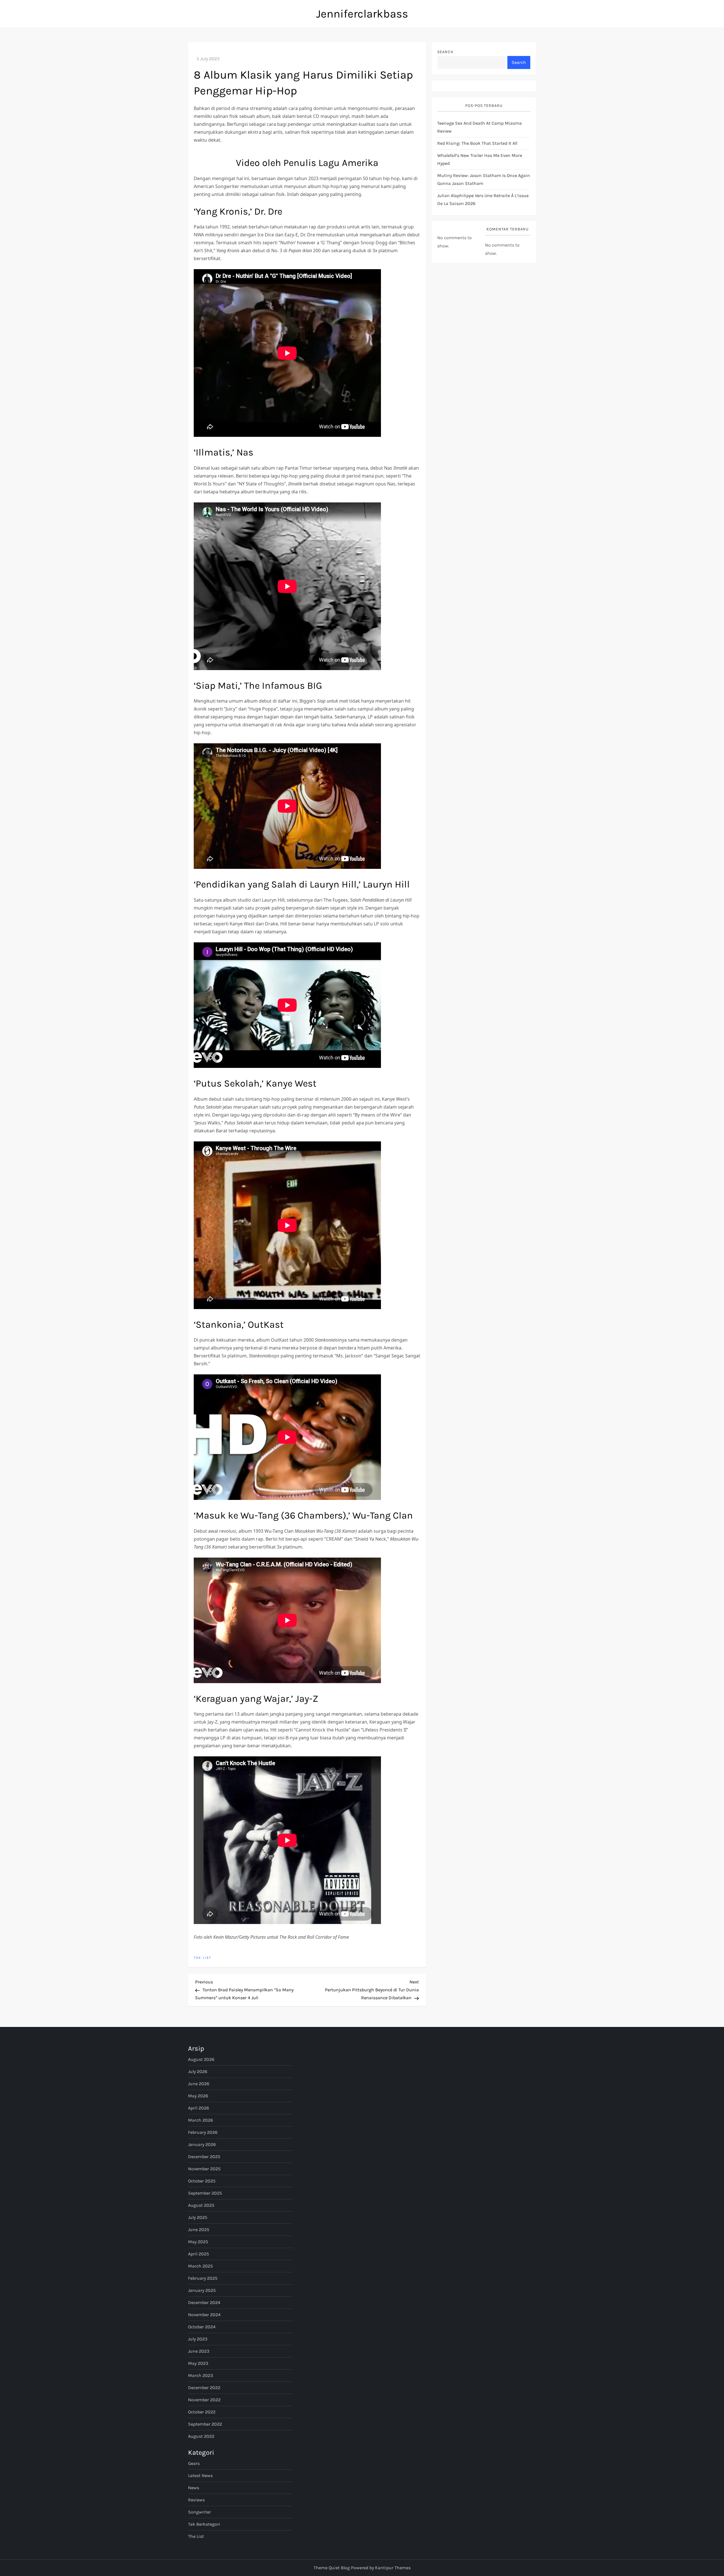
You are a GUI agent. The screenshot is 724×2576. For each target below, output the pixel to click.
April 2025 (199, 2254)
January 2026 (202, 2144)
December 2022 (204, 2388)
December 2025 (204, 2157)
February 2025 (203, 2278)
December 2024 (204, 2302)
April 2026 (199, 2108)
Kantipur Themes (393, 2568)
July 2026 (198, 2071)
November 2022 (204, 2400)
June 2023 (199, 2351)
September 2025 (205, 2193)
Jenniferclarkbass (362, 14)
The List (202, 1958)
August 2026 (201, 2059)
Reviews (196, 2500)
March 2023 (201, 2375)
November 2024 (204, 2315)
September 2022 (205, 2424)
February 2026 (203, 2132)
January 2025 (202, 2290)
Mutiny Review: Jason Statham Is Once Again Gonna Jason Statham (484, 180)
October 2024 (202, 2327)
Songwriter (200, 2512)
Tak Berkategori (204, 2524)
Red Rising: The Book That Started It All (477, 143)
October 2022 (202, 2412)
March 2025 (201, 2266)
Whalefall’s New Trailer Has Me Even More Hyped (480, 160)
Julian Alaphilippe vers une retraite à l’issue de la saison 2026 (483, 200)
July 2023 (198, 2339)
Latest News (200, 2475)
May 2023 (198, 2363)
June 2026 (199, 2084)
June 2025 (199, 2230)
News (194, 2488)
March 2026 (201, 2120)
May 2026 (198, 2096)
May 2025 (198, 2242)
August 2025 (201, 2205)
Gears (194, 2463)
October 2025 (202, 2181)
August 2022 (201, 2436)
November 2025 (204, 2169)
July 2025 (198, 2217)
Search (445, 52)
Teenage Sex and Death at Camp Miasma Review (480, 127)
